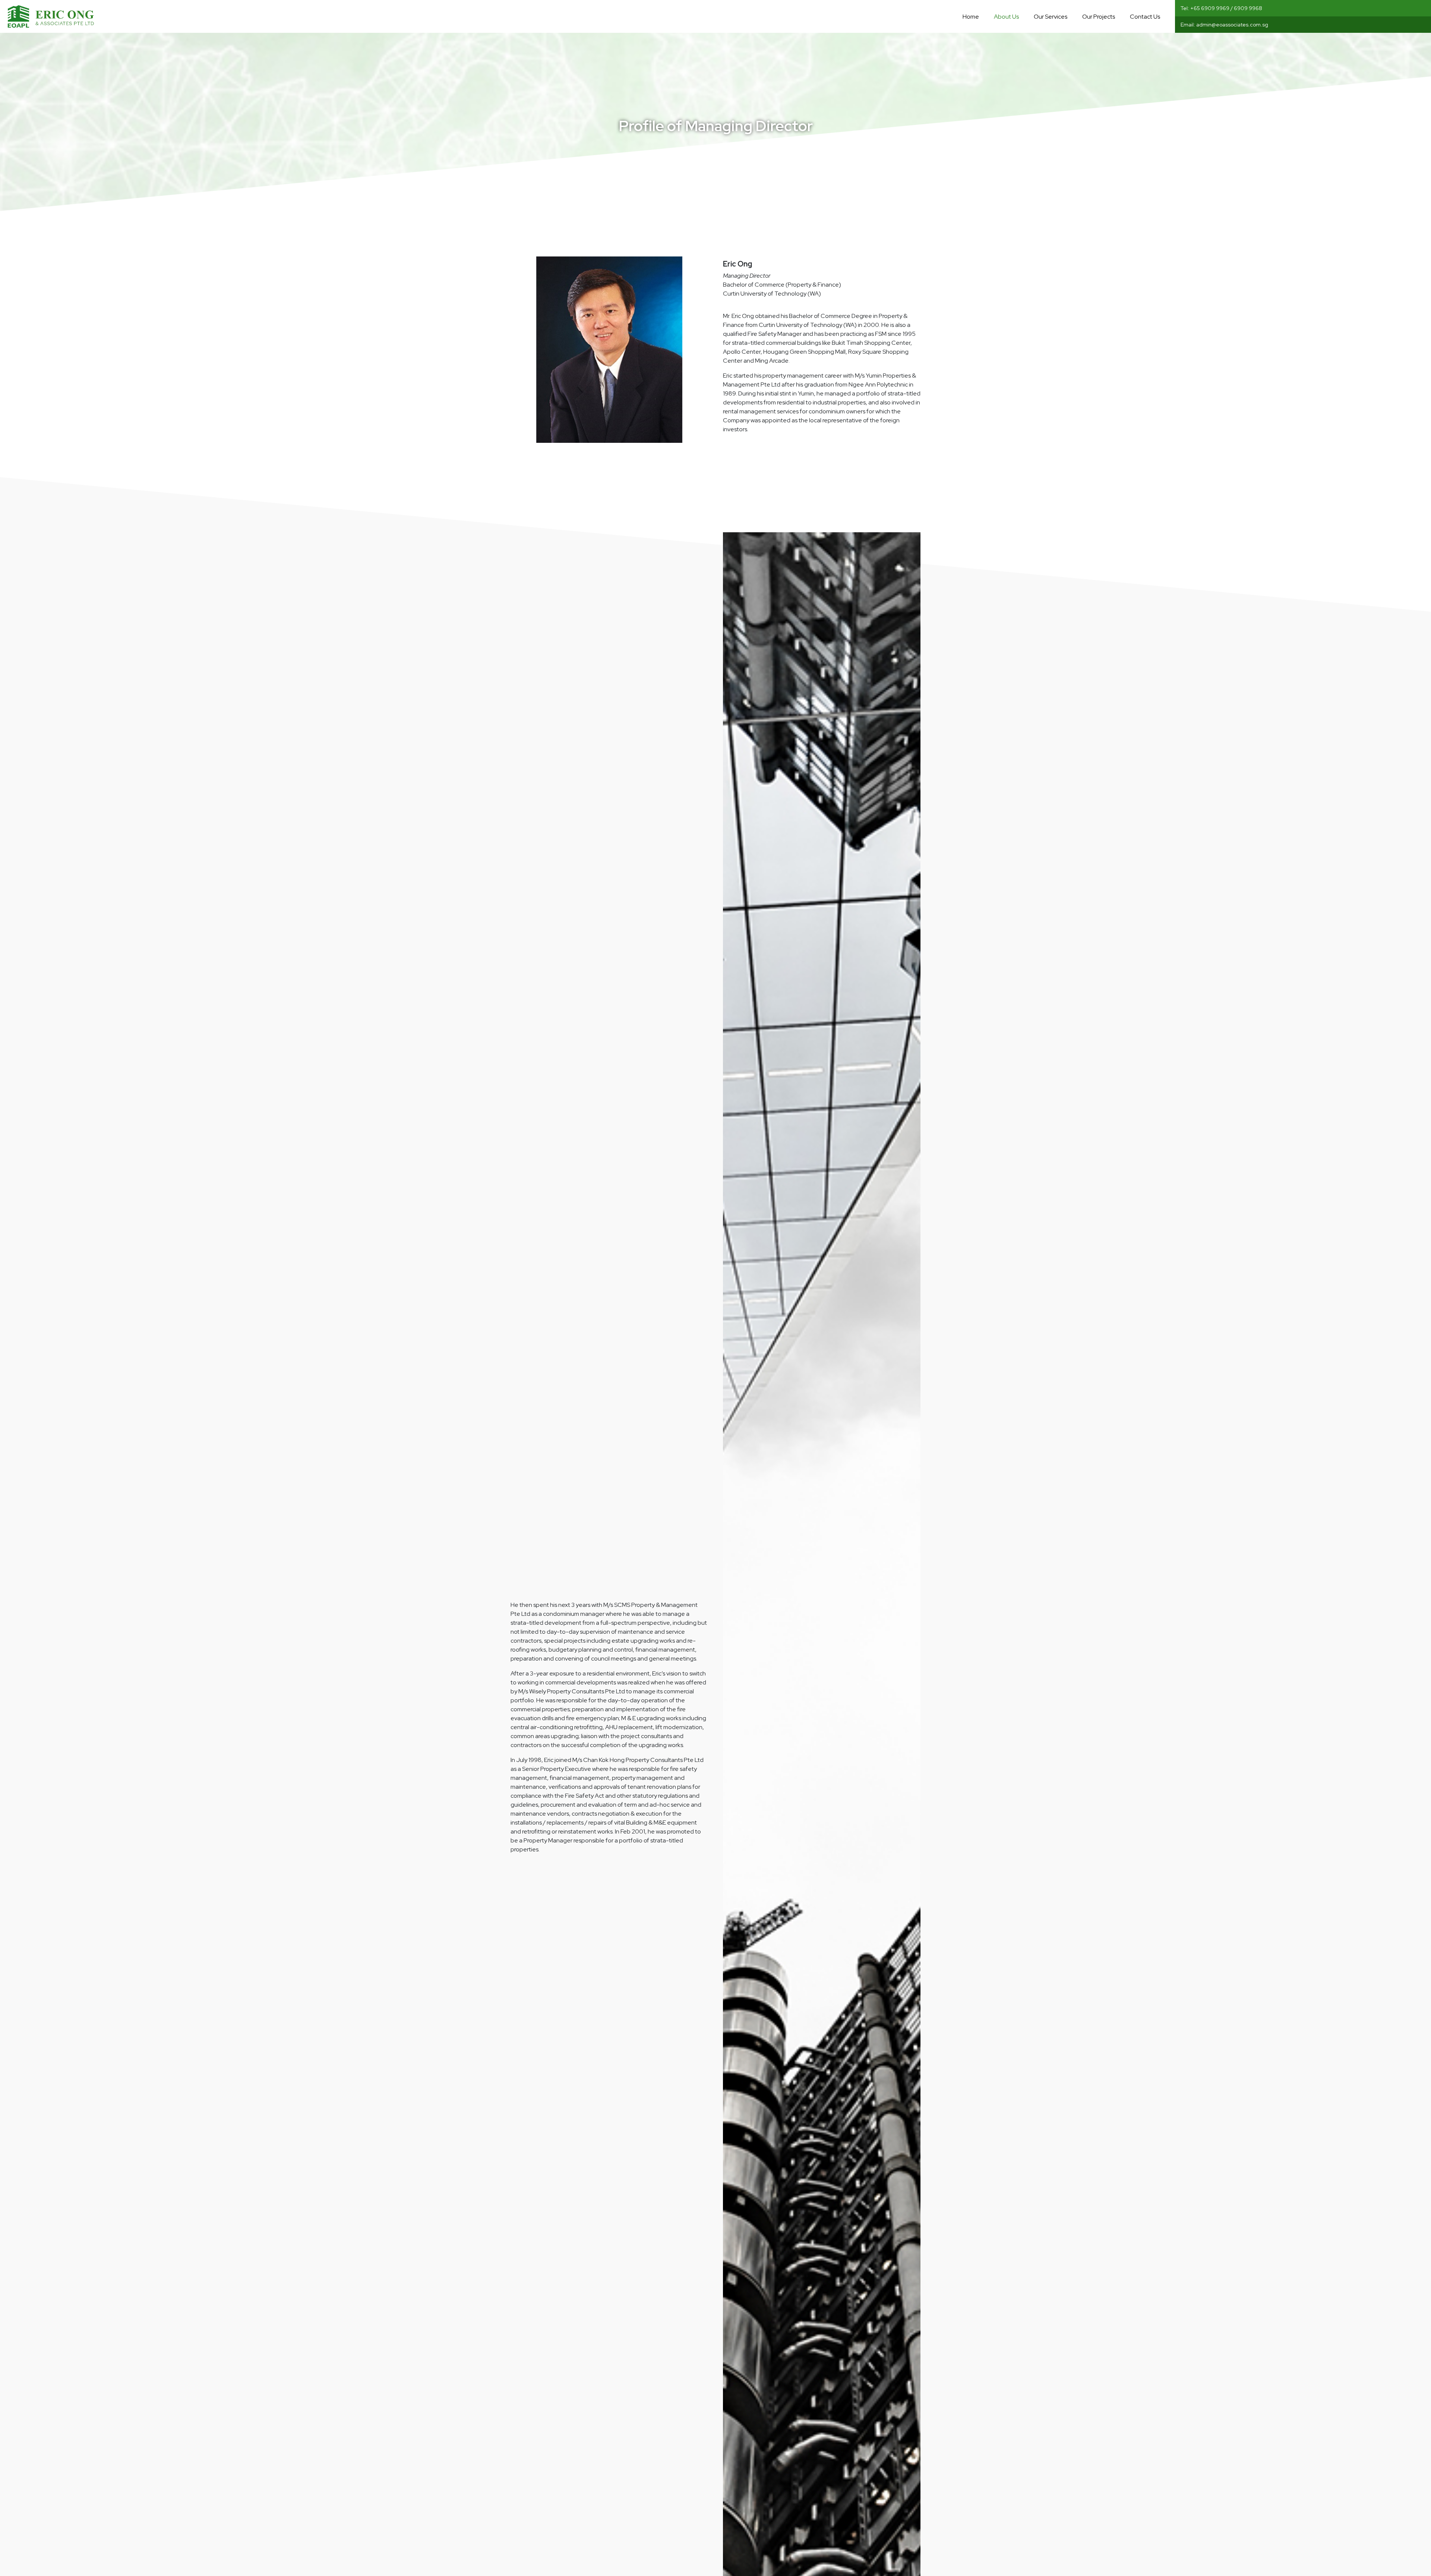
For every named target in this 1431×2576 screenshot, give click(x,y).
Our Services (1051, 17)
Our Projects (1099, 17)
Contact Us (1145, 17)
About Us (1006, 17)
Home (971, 17)
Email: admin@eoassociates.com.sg (1224, 25)
